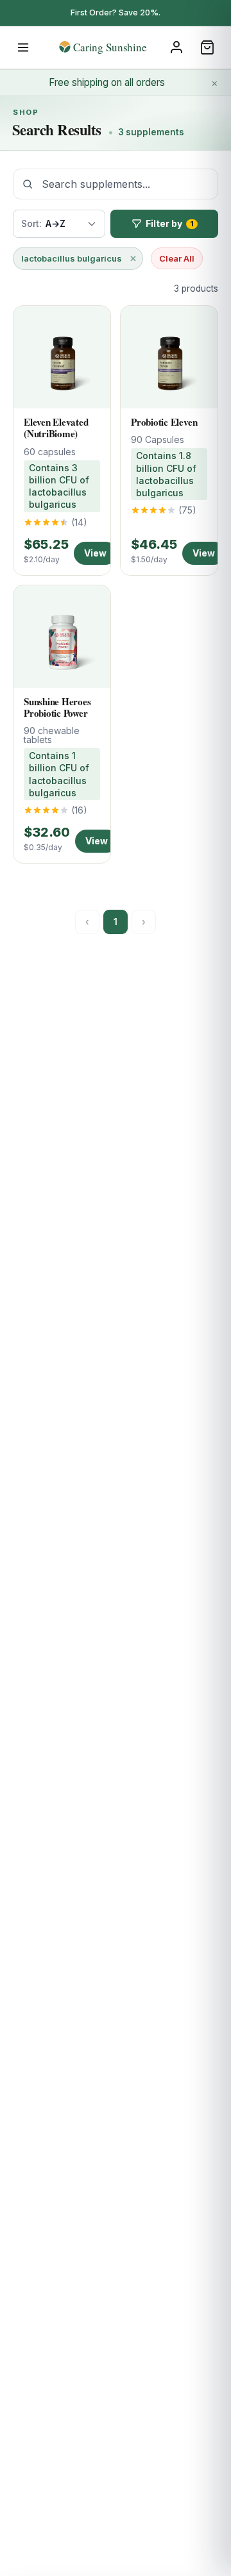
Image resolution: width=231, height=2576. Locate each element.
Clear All (177, 258)
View (95, 553)
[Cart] (207, 47)
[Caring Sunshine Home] (116, 47)
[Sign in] (176, 47)
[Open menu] (23, 47)
